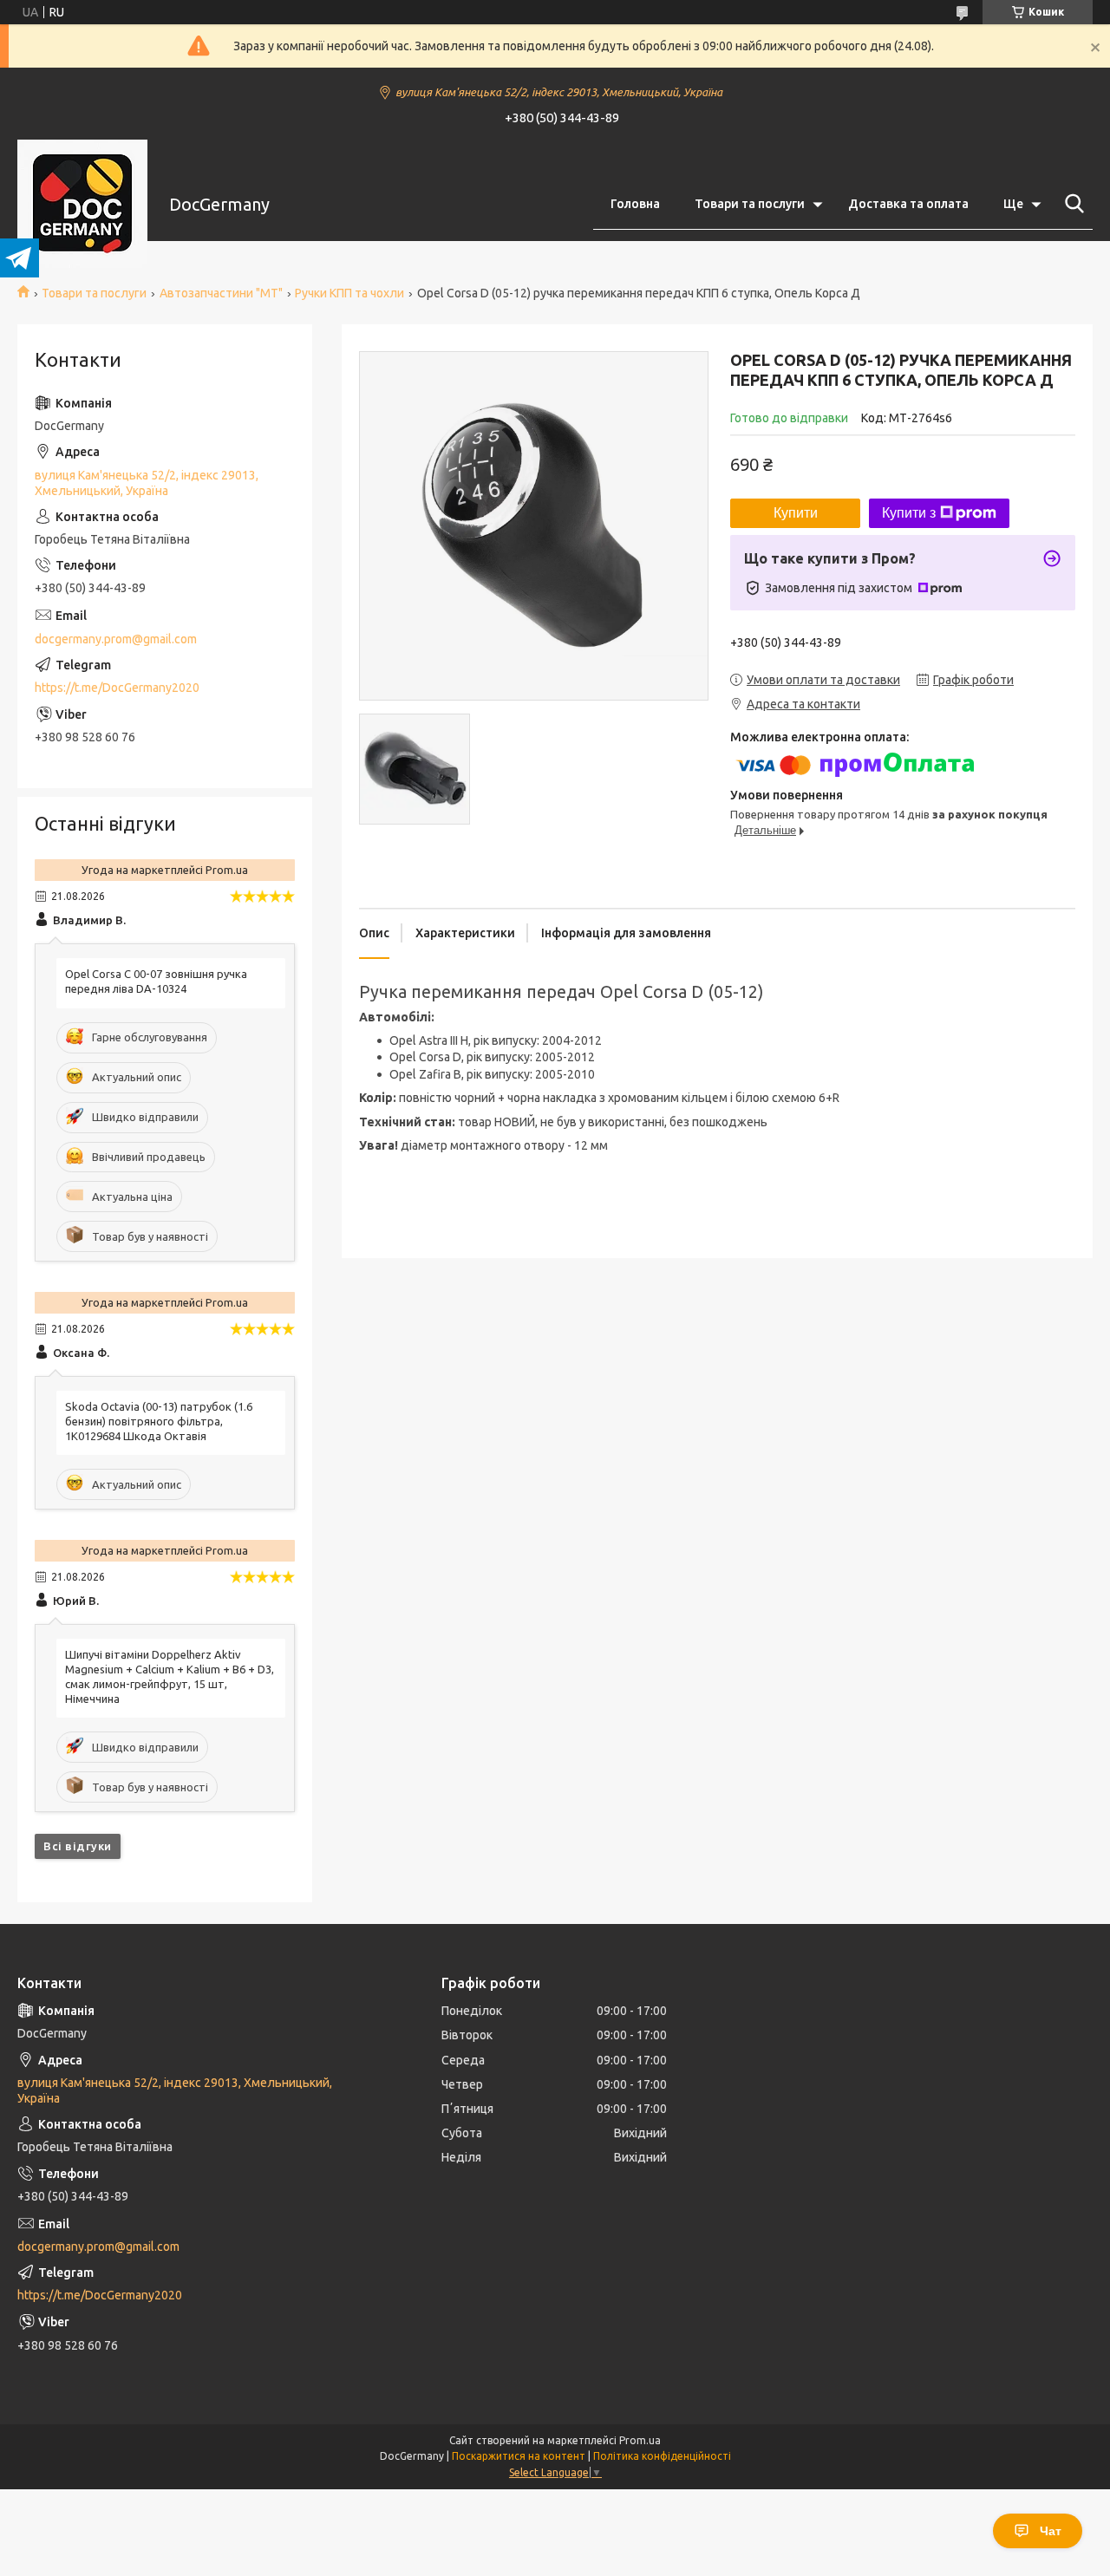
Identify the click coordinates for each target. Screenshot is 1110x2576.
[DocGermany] (82, 205)
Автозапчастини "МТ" (221, 293)
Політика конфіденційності (662, 2456)
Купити (796, 513)
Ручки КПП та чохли (349, 293)
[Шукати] (1071, 204)
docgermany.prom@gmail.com (116, 639)
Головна (635, 204)
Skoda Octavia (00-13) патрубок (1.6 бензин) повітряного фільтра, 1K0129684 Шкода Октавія (159, 1421)
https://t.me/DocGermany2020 (117, 688)
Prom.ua (640, 2440)
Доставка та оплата (908, 204)
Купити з (909, 513)
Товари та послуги (750, 204)
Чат (1051, 2531)
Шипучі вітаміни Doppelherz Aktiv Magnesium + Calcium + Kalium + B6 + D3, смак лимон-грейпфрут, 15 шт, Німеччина (170, 1676)
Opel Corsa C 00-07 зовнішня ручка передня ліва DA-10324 (156, 981)
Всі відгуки (78, 1846)
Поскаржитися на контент (519, 2456)
